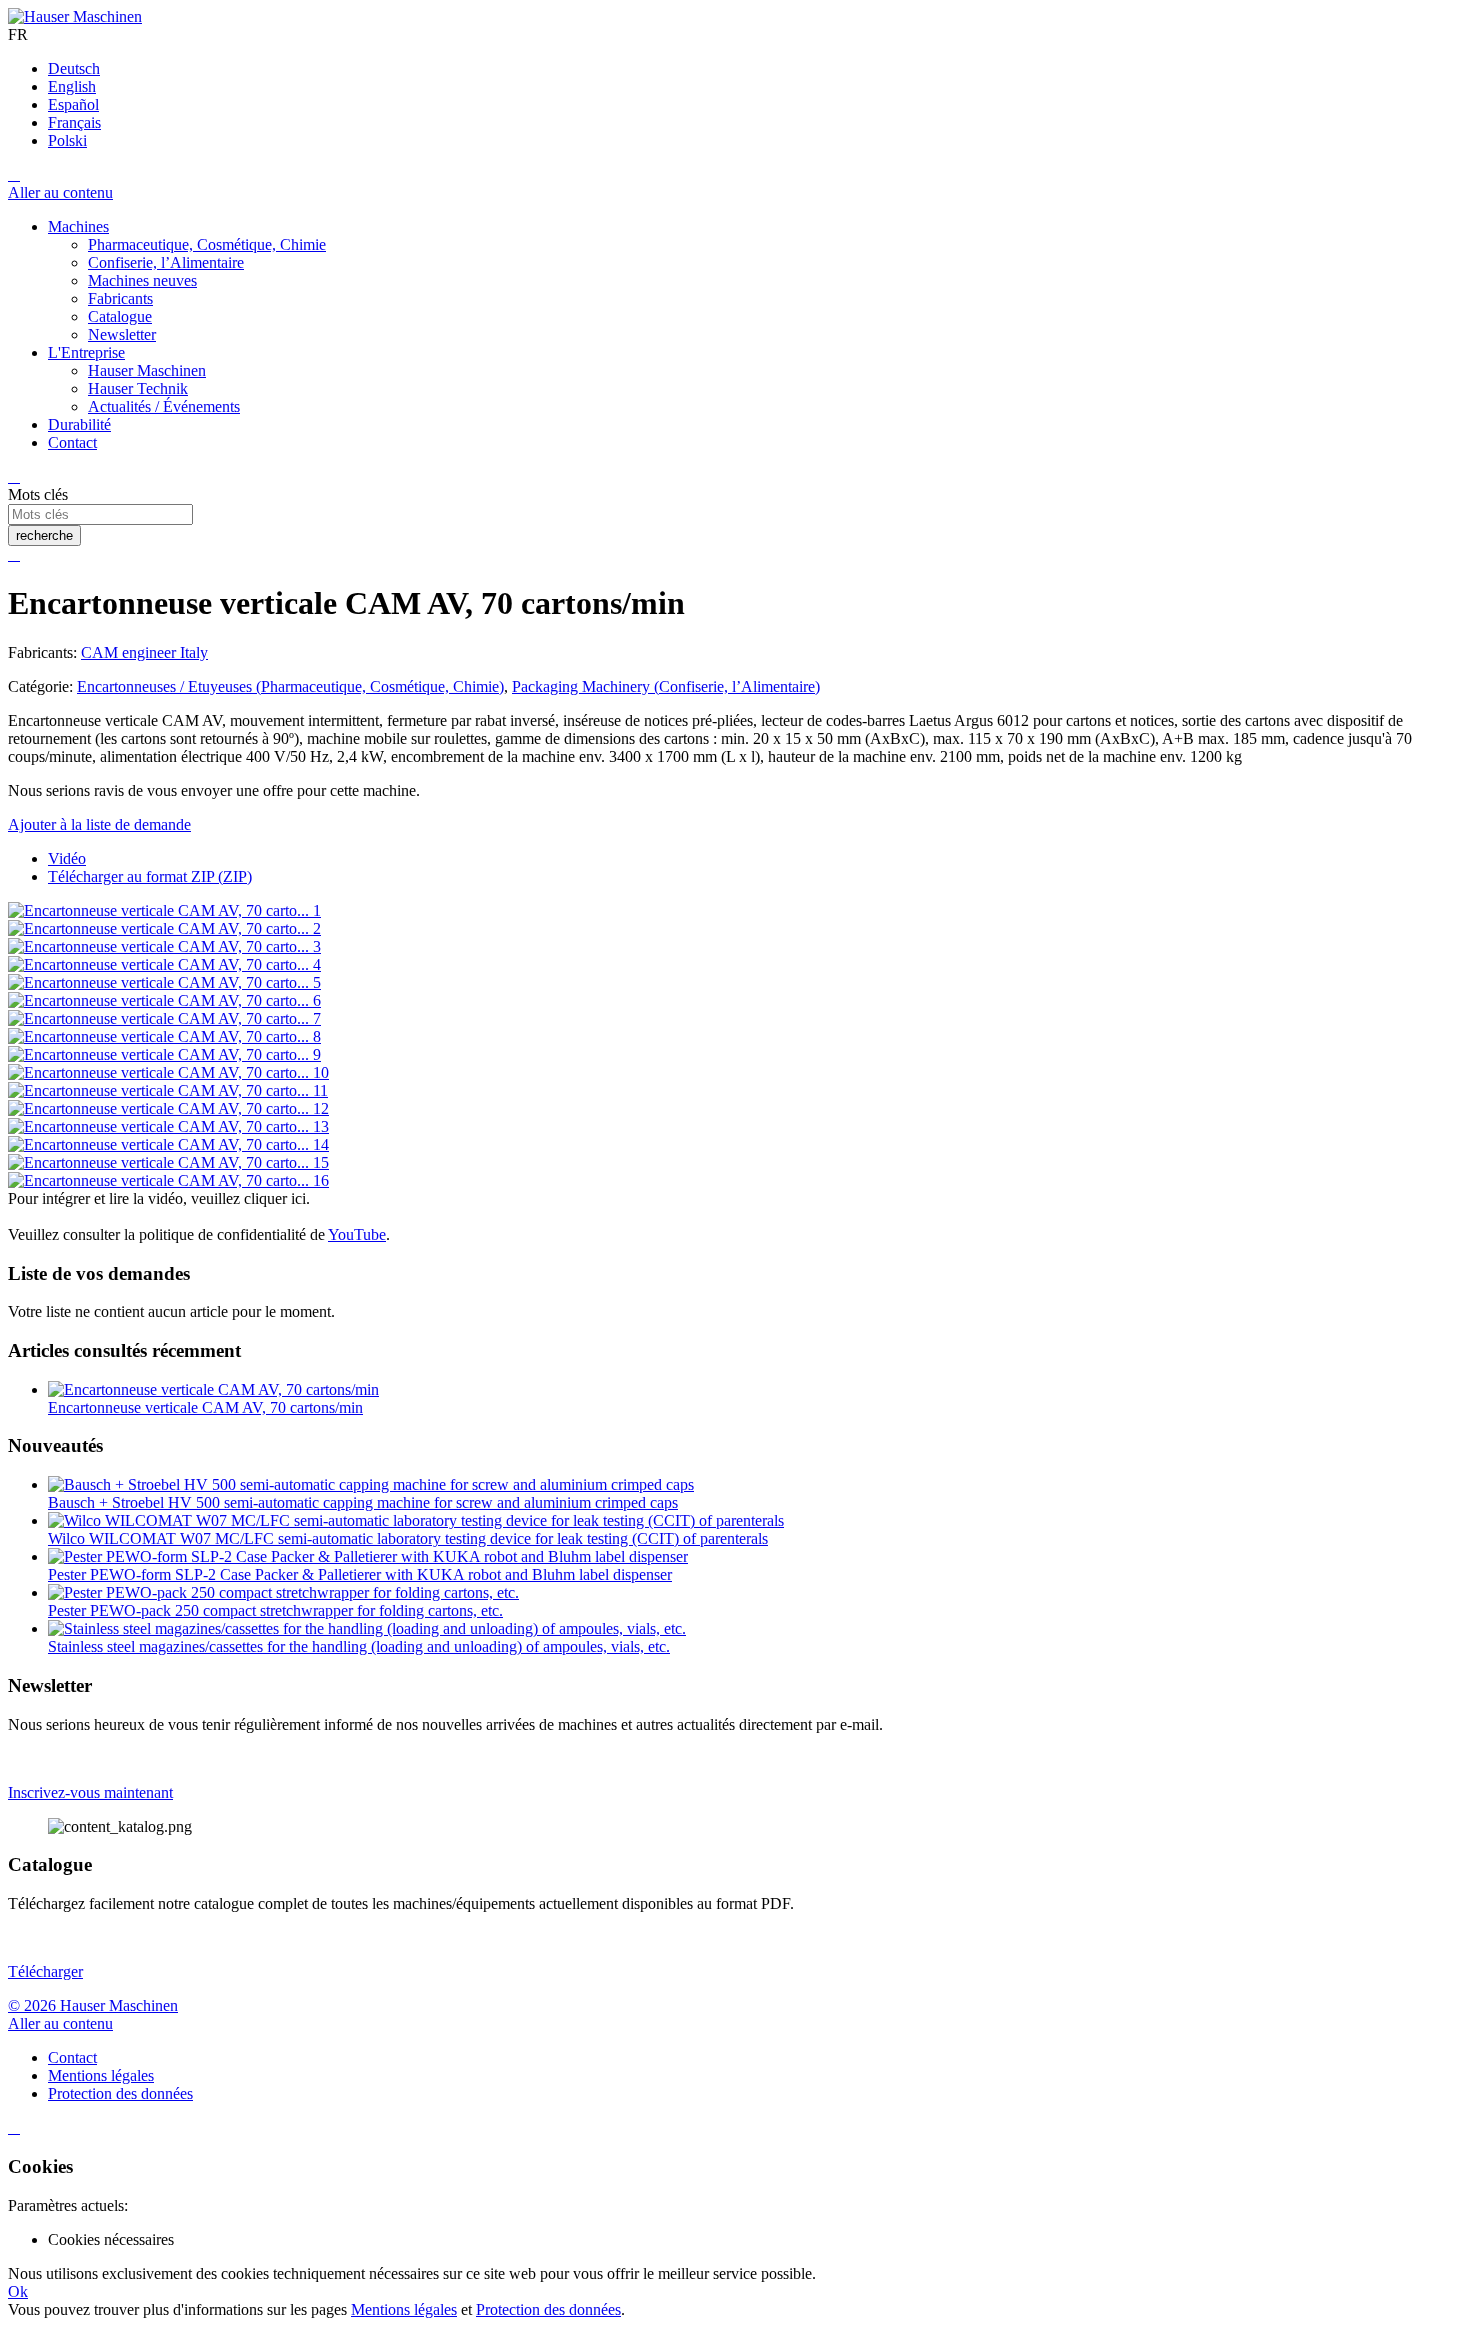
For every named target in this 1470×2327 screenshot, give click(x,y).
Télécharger (45, 1971)
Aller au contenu (60, 192)
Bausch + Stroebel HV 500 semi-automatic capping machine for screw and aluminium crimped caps (363, 1502)
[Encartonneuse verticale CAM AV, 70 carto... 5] (164, 982)
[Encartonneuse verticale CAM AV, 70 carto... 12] (168, 1108)
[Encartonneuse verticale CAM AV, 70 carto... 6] (164, 1000)
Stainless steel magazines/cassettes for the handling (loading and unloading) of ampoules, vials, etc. (359, 1646)
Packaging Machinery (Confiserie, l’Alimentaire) (666, 686)
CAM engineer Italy (144, 652)
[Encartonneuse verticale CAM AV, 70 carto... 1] (164, 910)
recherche (44, 535)
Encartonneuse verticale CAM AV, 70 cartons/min (205, 1407)
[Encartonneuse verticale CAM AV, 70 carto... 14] (168, 1144)
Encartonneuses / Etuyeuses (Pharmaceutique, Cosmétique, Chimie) (290, 686)
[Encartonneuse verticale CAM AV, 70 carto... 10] (168, 1072)
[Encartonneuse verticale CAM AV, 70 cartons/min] (213, 1389)
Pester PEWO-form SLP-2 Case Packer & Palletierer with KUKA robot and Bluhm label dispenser (360, 1574)
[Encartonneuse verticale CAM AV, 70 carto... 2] (164, 928)
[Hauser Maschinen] (75, 16)
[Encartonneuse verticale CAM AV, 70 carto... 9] (164, 1054)
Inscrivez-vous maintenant (90, 1792)
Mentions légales (404, 2309)
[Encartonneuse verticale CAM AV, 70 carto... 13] (168, 1126)
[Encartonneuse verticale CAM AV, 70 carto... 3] (164, 946)
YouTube (357, 1234)
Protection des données (548, 2309)
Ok (18, 2291)
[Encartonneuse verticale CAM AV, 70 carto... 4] (164, 964)
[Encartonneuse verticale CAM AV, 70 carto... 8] (164, 1036)
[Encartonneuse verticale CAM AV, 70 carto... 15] (168, 1162)
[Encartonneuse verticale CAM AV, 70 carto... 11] (168, 1090)
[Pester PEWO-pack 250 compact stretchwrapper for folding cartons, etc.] (283, 1592)
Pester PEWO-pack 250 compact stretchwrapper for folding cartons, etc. (275, 1610)
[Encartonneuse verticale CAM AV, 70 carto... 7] (164, 1018)
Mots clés (38, 494)
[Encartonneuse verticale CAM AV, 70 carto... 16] (168, 1180)
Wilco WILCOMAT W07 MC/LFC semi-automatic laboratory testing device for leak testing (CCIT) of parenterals (408, 1538)
